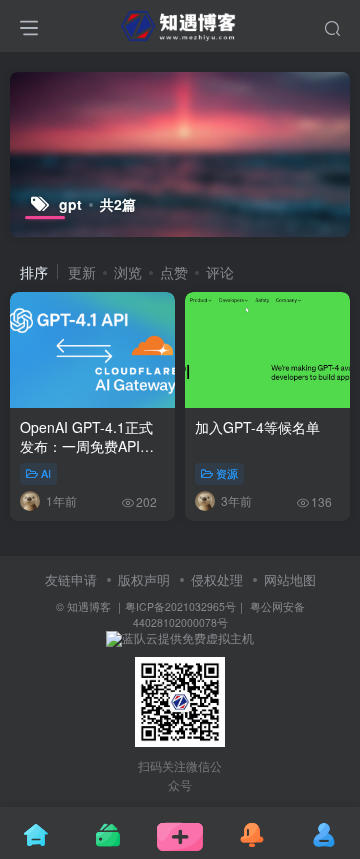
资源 (227, 473)
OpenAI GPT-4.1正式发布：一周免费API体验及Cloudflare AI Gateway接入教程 (87, 456)
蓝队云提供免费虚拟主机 (188, 638)
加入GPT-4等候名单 (257, 427)
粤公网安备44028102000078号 (219, 614)
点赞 (174, 272)
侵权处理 (217, 579)
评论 (220, 272)
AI (46, 473)
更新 (82, 272)
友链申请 (71, 579)
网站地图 (290, 579)
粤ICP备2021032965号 (180, 606)
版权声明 (144, 579)
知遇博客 (89, 606)
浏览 (128, 272)
